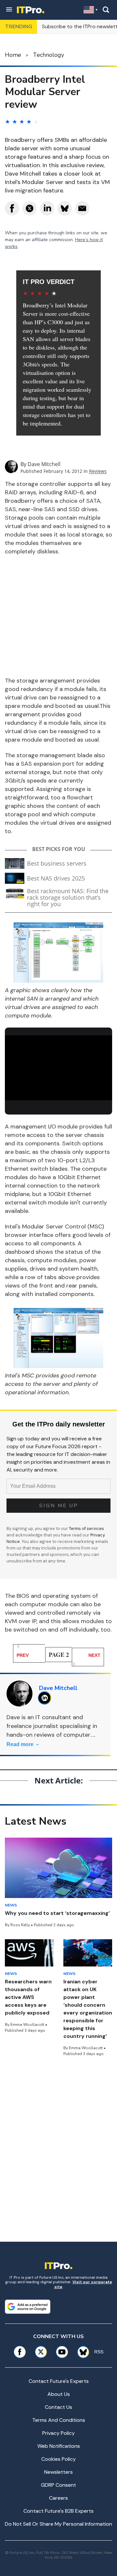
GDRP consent (58, 2485)
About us (59, 2394)
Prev (23, 1655)
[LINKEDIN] (46, 1698)
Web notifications (59, 2446)
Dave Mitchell (44, 464)
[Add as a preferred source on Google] (28, 2307)
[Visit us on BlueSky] (81, 2352)
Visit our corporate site (83, 2284)
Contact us (58, 2407)
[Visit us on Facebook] (20, 2352)
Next (94, 1655)
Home (13, 55)
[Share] (12, 208)
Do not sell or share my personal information (58, 2524)
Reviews (98, 471)
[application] (58, 1066)
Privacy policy (58, 2433)
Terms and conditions (59, 2420)
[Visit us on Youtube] (62, 2352)
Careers (58, 2498)
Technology (48, 55)
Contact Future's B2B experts (58, 2511)
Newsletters (58, 2472)
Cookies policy (58, 2459)
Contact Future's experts (59, 2381)
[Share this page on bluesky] (65, 208)
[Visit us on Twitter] (41, 2352)
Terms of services (86, 1528)
